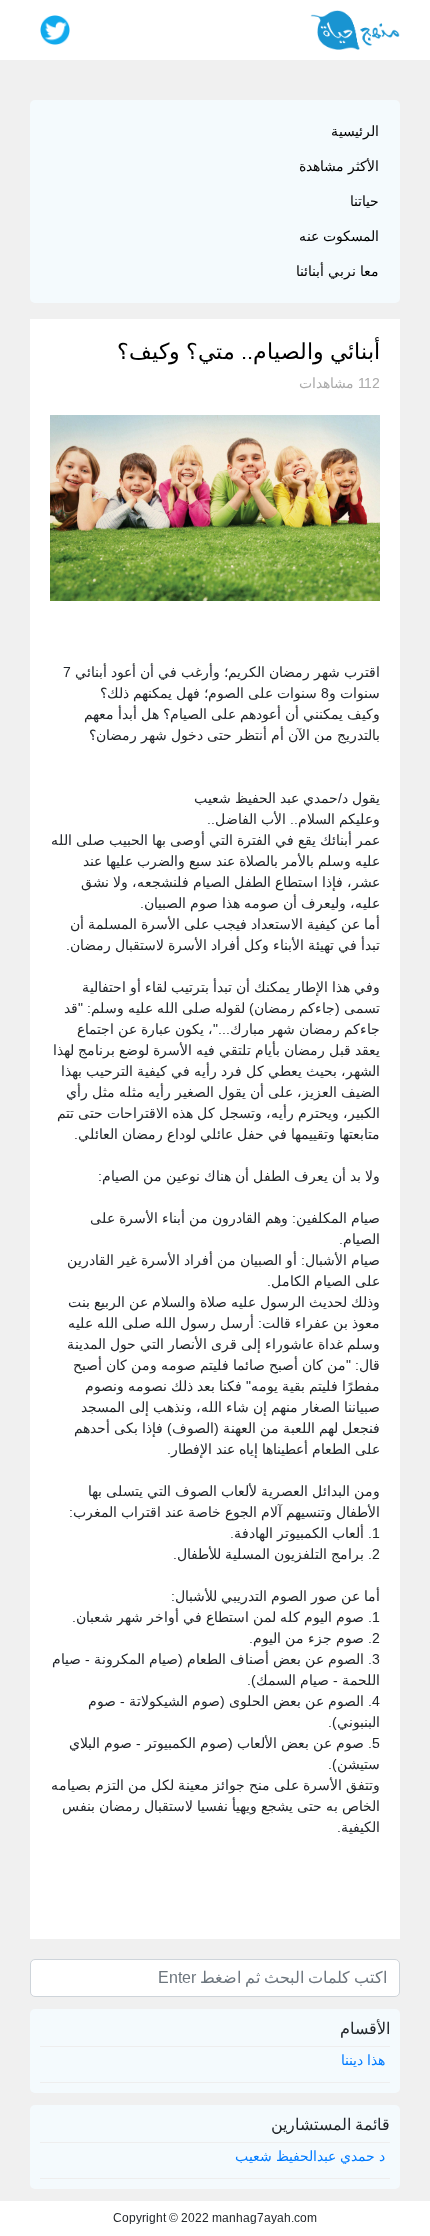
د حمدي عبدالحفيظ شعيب (310, 2156)
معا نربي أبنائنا (337, 271)
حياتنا (364, 201)
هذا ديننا (363, 2060)
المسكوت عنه (339, 236)
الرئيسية (355, 131)
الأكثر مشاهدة (339, 166)
